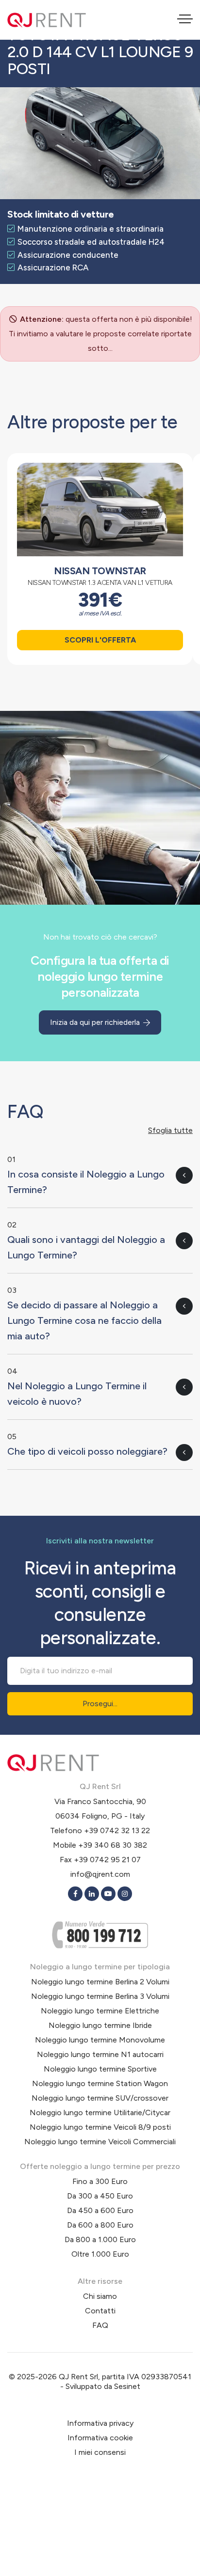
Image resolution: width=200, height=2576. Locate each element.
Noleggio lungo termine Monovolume (100, 2040)
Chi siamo (100, 2296)
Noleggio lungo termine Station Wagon (100, 2083)
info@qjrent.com (100, 1874)
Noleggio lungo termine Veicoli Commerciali (100, 2142)
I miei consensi (100, 2452)
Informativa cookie (100, 2438)
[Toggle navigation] (185, 20)
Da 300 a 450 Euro (100, 2196)
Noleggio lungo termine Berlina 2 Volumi (100, 1982)
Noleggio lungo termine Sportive (100, 2069)
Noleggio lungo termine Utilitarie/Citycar (100, 2113)
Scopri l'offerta (100, 640)
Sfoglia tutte (170, 1130)
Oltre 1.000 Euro (100, 2254)
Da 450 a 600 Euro (100, 2210)
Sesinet (127, 2386)
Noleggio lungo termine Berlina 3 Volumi (100, 1996)
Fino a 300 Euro (100, 2181)
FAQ (100, 2325)
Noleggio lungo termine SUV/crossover (100, 2098)
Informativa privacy (100, 2423)
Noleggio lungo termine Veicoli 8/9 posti (100, 2127)
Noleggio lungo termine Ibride (100, 2025)
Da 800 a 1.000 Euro (100, 2239)
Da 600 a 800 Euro (100, 2225)
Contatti (100, 2311)
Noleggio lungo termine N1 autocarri (100, 2054)
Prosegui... (100, 1704)
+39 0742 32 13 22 (117, 1830)
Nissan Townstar (100, 571)
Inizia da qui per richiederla (96, 1022)
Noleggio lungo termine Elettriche (100, 2011)
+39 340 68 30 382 (113, 1845)
